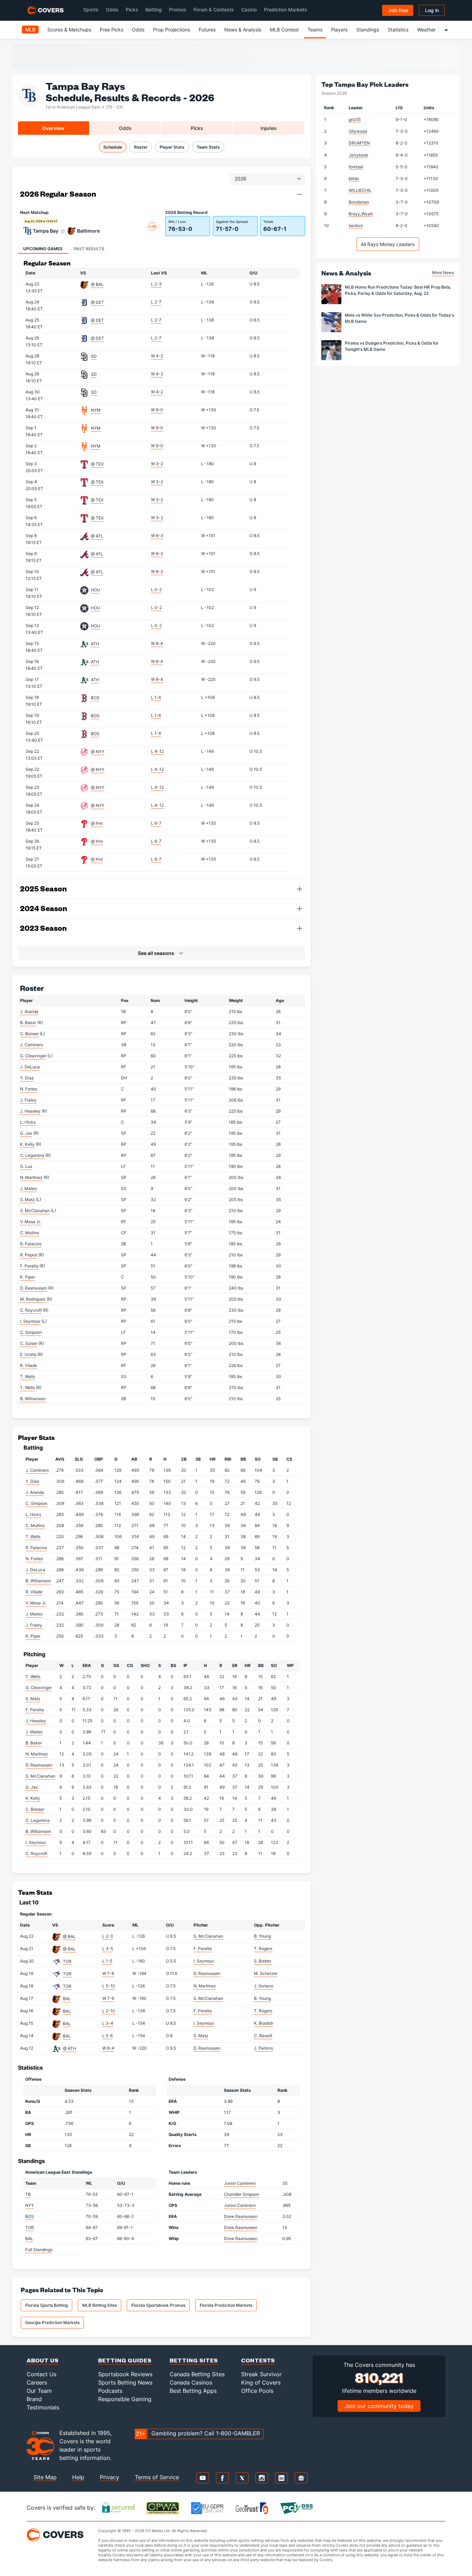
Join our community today (379, 2406)
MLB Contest (284, 30)
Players (339, 30)
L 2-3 (156, 284)
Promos (178, 10)
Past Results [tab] (89, 249)
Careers (37, 2382)
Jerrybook (358, 155)
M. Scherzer (266, 1973)
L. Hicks (28, 1122)
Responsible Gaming (125, 2399)
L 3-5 (108, 1949)
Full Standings (39, 2250)
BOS (95, 698)
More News (443, 273)
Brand (34, 2399)
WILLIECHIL (360, 190)
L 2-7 (156, 302)
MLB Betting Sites (100, 2305)
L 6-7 (156, 823)
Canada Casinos (191, 2382)
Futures (207, 30)
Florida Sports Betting (46, 2305)
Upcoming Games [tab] (43, 249)
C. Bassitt (263, 2036)
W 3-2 (157, 464)
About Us (43, 2360)
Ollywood (358, 131)
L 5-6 (107, 2036)
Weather (426, 30)
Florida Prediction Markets (226, 2305)
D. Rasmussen (34, 1288)
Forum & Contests (214, 10)
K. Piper (27, 1277)
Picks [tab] (197, 128)
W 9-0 (157, 410)
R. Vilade (29, 1365)
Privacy (110, 2477)
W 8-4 (157, 643)
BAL (67, 1999)
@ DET (97, 302)
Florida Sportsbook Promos (158, 2305)
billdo (354, 179)
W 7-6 (108, 1973)
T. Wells (27, 1388)
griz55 (355, 119)
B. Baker (28, 1023)
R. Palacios (31, 1244)
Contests (258, 2360)
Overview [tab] (53, 128)
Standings (368, 30)
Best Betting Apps (193, 2391)
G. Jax (26, 1133)
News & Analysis (243, 30)
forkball (356, 167)
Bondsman (359, 202)
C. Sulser (29, 1343)
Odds (112, 10)
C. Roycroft (31, 1310)
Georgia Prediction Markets (52, 2322)
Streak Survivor (261, 2374)
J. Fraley (28, 1100)
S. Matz (27, 1200)
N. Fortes (29, 1089)
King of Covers (261, 2382)
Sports (91, 10)
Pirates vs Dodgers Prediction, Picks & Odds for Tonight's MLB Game (392, 346)
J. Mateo (29, 1188)
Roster (141, 147)
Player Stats (172, 147)
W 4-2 (157, 356)
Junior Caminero (240, 2183)
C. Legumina (32, 1155)
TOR (67, 1961)
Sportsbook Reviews (125, 2374)
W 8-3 (157, 536)
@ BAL (97, 284)
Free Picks (112, 30)
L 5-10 (109, 1986)
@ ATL (97, 536)
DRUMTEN (359, 143)
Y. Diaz (27, 1078)
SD (94, 356)
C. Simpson (31, 1332)
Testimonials (43, 2407)
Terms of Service (157, 2477)
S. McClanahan (35, 1211)
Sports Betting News (125, 2382)
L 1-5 (107, 1961)
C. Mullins (30, 1233)
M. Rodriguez (33, 1299)
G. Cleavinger (33, 1056)
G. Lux (26, 1166)
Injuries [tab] (269, 128)
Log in (432, 10)
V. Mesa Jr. (30, 1222)
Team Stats (208, 147)
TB (28, 2194)
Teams (315, 30)
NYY (30, 2205)
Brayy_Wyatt (361, 214)
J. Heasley (30, 1111)
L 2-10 (109, 2011)
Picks (132, 10)
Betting (154, 10)
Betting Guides (125, 2360)
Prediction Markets (286, 10)
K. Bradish (264, 2023)
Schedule (113, 147)
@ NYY (98, 752)
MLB (30, 30)
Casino (249, 10)
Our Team (39, 2391)
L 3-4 (108, 2023)
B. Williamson (33, 1399)
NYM (96, 410)
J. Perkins (263, 2048)
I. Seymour (30, 1321)
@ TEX (97, 464)
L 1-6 (156, 697)
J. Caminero (32, 1045)
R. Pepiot (29, 1255)
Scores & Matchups (69, 30)
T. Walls (27, 1376)
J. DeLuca (30, 1067)
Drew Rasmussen (241, 2216)
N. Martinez (31, 1177)
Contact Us (41, 2374)
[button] (300, 194)
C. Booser (29, 1034)
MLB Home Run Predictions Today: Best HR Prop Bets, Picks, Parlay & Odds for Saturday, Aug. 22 (398, 290)
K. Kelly (27, 1144)
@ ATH (69, 2048)
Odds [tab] (125, 128)
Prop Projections (172, 30)
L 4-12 (157, 751)
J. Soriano (264, 1986)
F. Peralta (29, 1266)
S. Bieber (263, 1961)
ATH (95, 644)
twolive (356, 226)
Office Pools (257, 2391)
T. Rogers (263, 1949)
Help (78, 2477)
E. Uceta (28, 1354)
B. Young (262, 1936)
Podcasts (110, 2391)
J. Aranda (29, 1011)
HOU (96, 590)
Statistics (398, 30)
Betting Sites (194, 2360)
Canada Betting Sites (197, 2374)
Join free (398, 10)
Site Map (45, 2477)
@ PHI (97, 823)
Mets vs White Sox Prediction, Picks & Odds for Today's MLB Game (399, 318)
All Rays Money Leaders (388, 244)
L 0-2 (156, 589)
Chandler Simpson (242, 2194)
